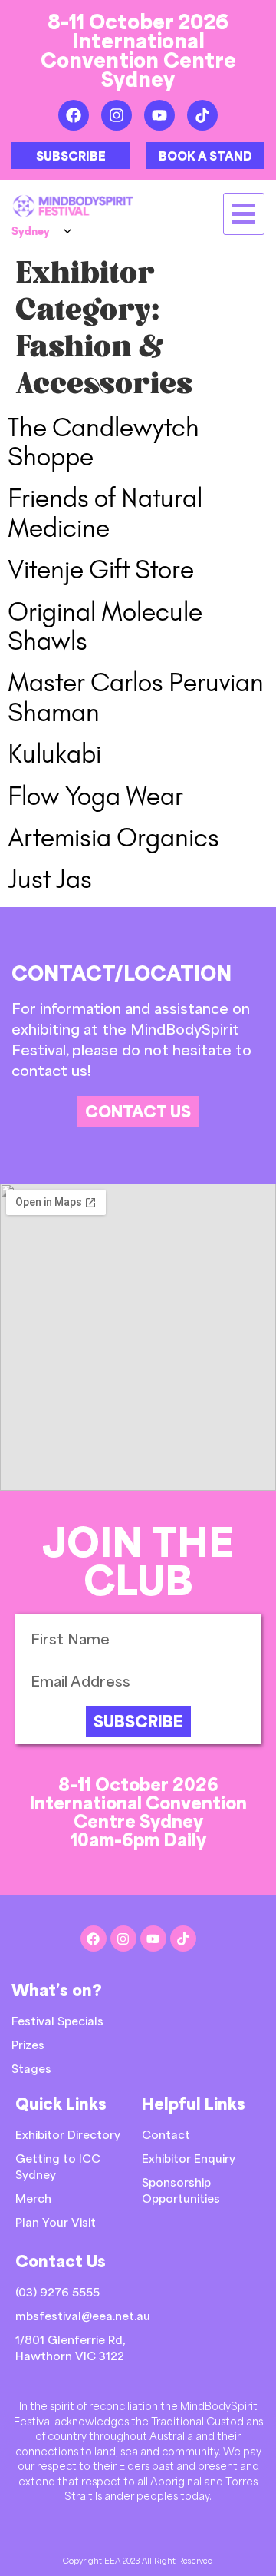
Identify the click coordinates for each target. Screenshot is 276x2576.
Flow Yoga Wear (95, 796)
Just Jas (50, 879)
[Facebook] (74, 115)
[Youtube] (159, 115)
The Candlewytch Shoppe (103, 442)
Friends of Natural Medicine (105, 513)
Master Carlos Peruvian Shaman (136, 697)
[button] (244, 214)
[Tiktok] (202, 115)
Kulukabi (54, 754)
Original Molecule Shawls (105, 626)
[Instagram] (117, 115)
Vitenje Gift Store (101, 570)
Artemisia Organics (113, 838)
